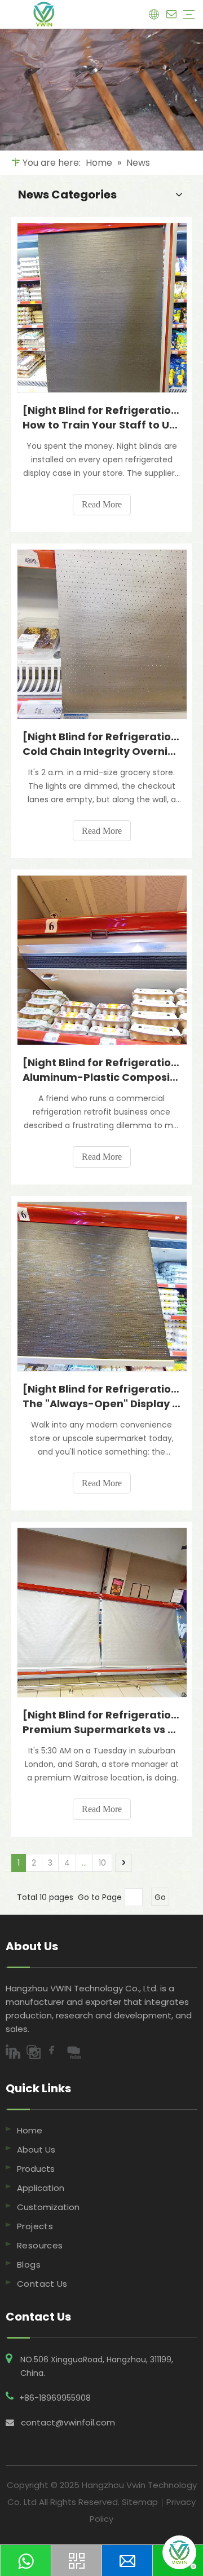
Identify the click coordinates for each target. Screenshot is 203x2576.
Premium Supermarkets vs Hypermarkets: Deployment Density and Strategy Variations (101, 1729)
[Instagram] (36, 2053)
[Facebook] (56, 2053)
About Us (36, 2149)
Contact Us (42, 2284)
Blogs (29, 2265)
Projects (35, 2226)
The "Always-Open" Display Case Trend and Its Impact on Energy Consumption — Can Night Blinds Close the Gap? (101, 1404)
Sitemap (140, 2502)
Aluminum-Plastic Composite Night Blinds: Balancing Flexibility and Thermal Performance (101, 1077)
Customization (48, 2207)
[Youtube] (76, 2053)
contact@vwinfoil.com (68, 2422)
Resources (40, 2245)
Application (41, 2188)
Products (36, 2169)
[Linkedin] (16, 2053)
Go (160, 1897)
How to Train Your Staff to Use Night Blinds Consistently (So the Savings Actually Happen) (101, 425)
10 (102, 1863)
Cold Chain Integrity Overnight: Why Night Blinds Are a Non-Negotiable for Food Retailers (101, 751)
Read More (102, 504)
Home (30, 2130)
